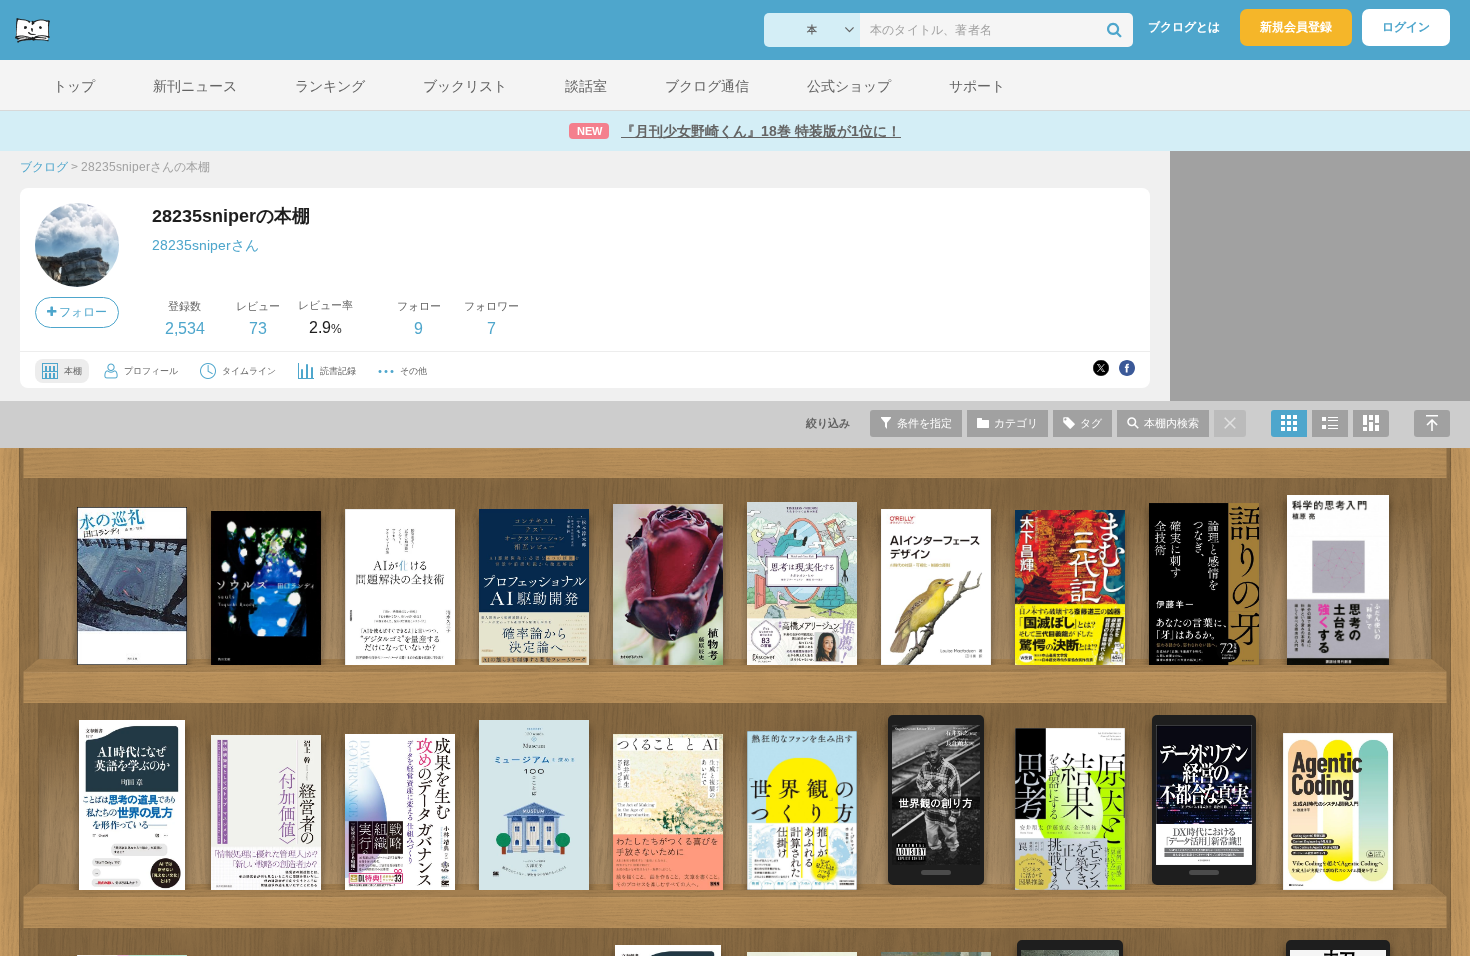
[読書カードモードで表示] (1371, 423)
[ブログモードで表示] (1330, 423)
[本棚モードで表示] (1289, 423)
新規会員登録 (1296, 27)
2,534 (185, 328)
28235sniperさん (205, 245)
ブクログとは (1184, 27)
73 (258, 328)
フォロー (81, 312)
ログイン (1406, 27)
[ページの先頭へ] (1432, 423)
